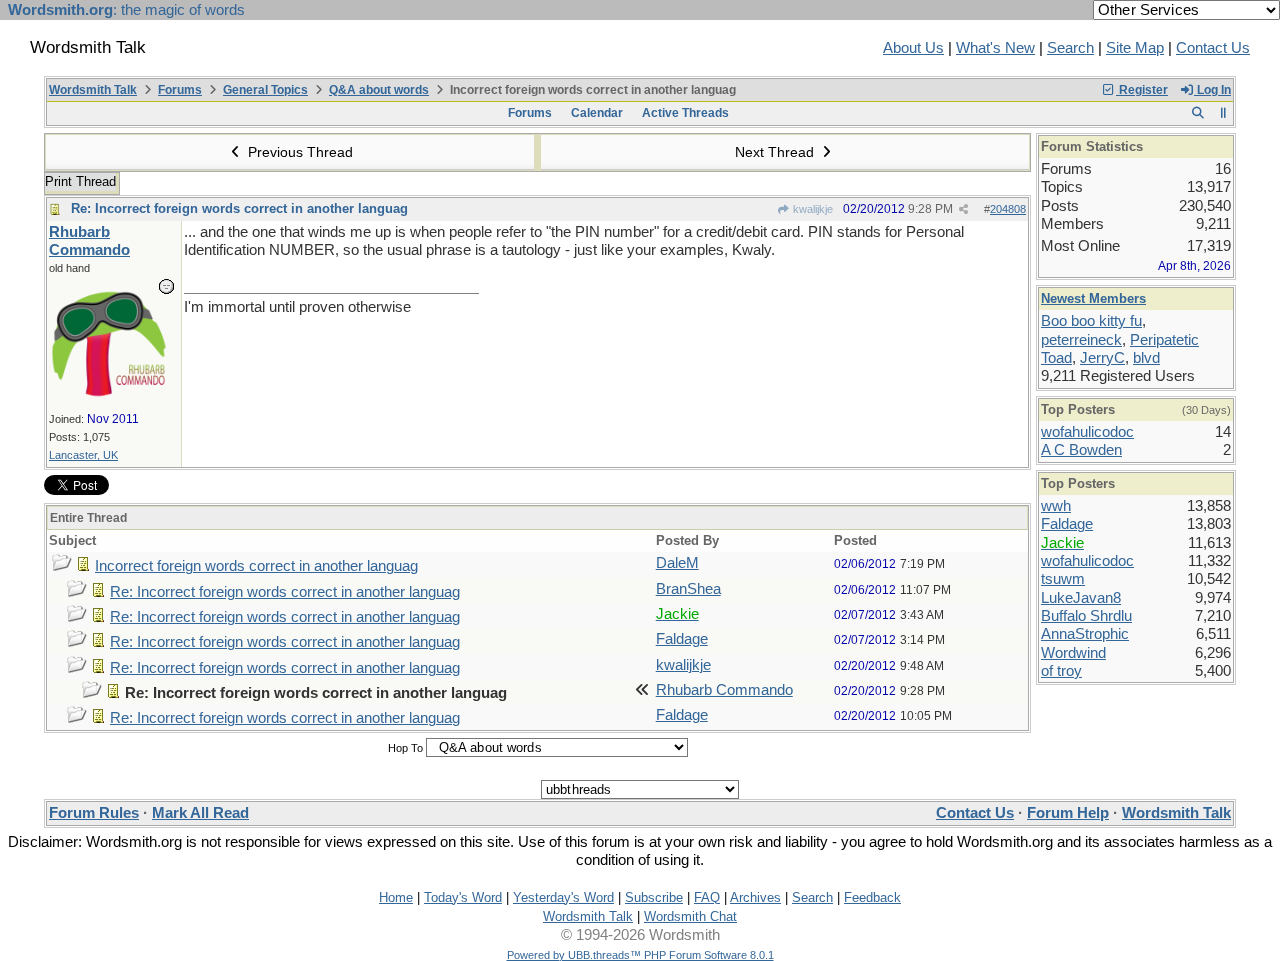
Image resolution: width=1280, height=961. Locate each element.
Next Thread (776, 152)
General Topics (265, 90)
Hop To (405, 748)
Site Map (1135, 48)
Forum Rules (94, 813)
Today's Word (463, 897)
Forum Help (1068, 813)
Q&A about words (379, 90)
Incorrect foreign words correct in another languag (256, 566)
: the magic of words (126, 10)
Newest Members (1093, 298)
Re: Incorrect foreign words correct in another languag (239, 208)
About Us (913, 48)
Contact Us (1213, 48)
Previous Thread (298, 152)
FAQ (707, 897)
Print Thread (80, 181)
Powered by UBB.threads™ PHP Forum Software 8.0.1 (640, 955)
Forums (180, 90)
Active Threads (685, 113)
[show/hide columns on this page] (1223, 113)
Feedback (872, 897)
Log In (1212, 90)
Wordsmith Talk (93, 90)
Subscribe (654, 897)
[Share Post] (963, 209)
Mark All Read (200, 813)
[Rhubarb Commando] (109, 395)
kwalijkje (811, 209)
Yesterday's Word (563, 897)
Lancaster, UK (83, 455)
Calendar (597, 113)
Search (1070, 48)
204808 (1008, 209)
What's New (995, 48)
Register (1142, 90)
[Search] (1197, 113)
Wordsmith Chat (690, 916)
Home (396, 897)
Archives (755, 897)
